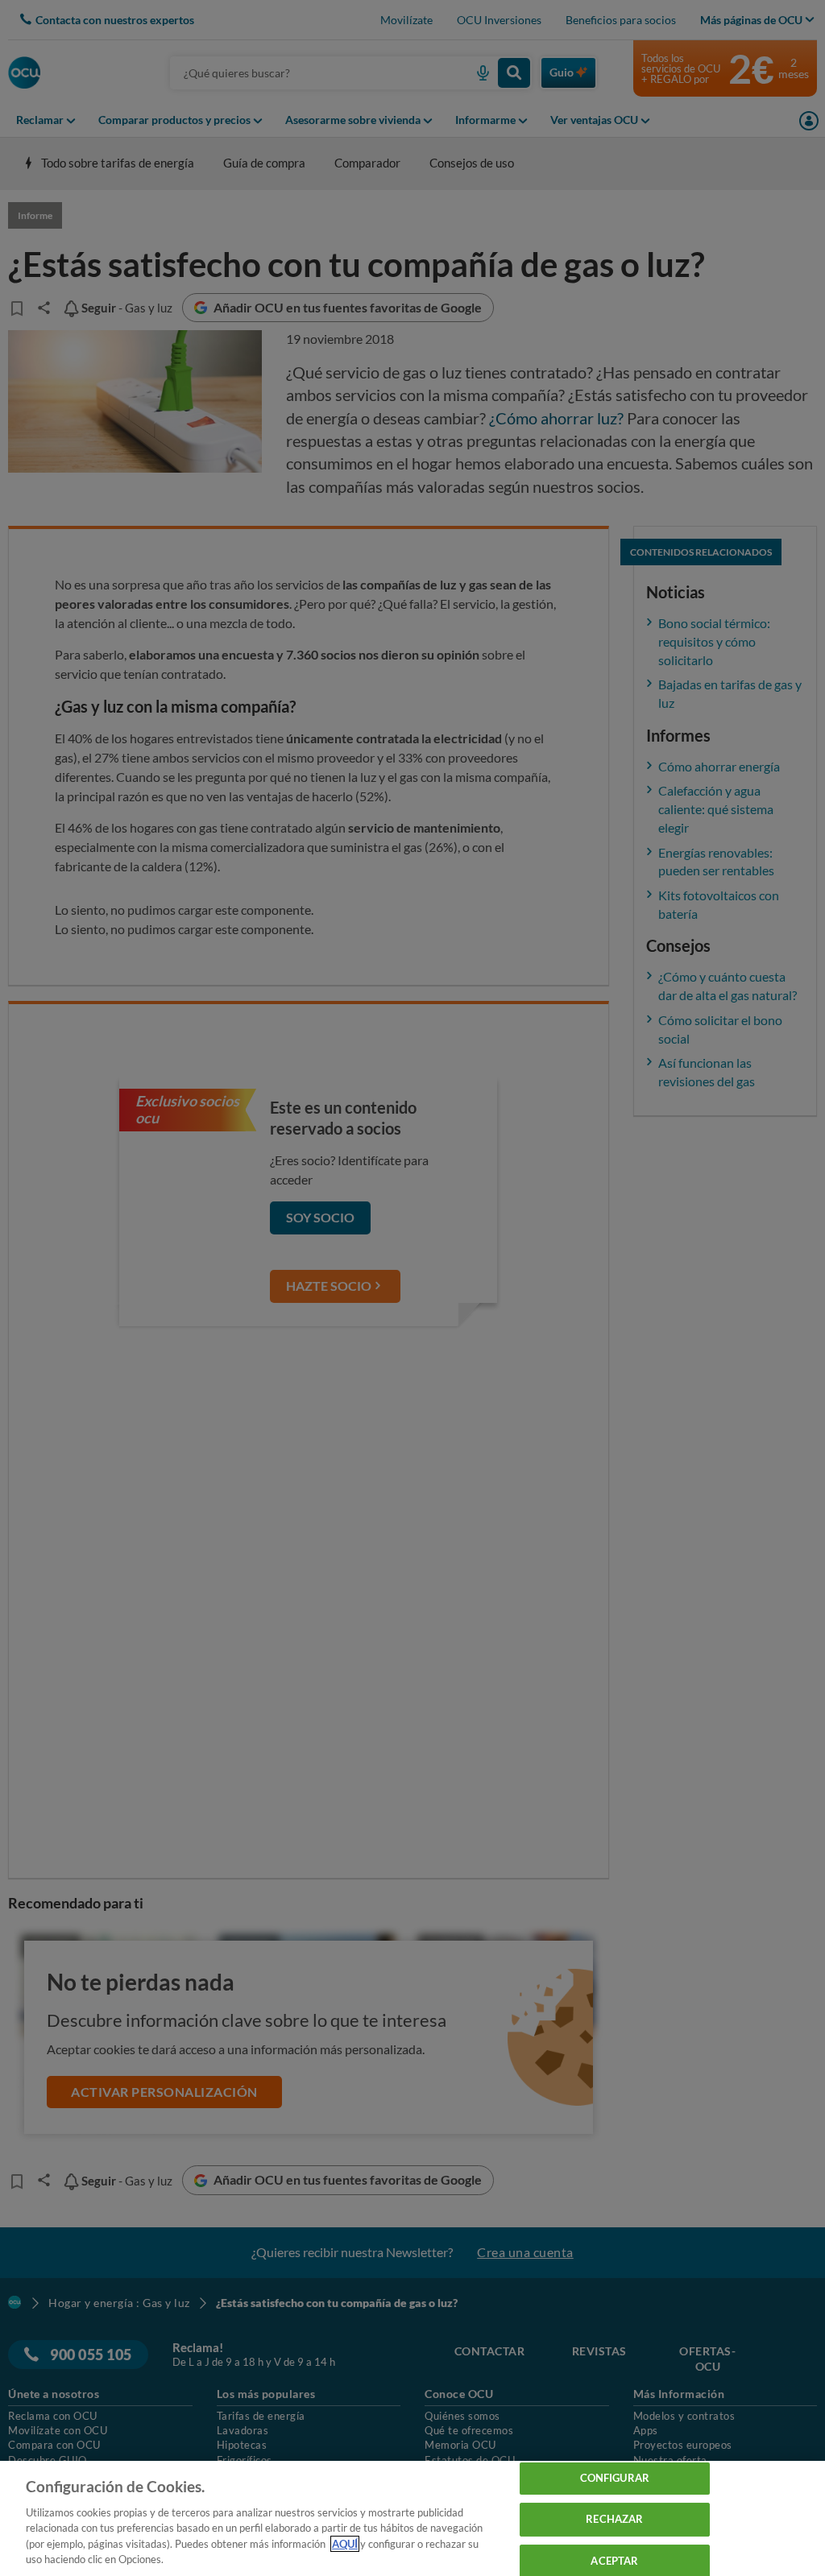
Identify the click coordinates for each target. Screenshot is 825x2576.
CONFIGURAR (615, 2479)
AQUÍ (345, 2544)
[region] (412, 2518)
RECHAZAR (614, 2519)
